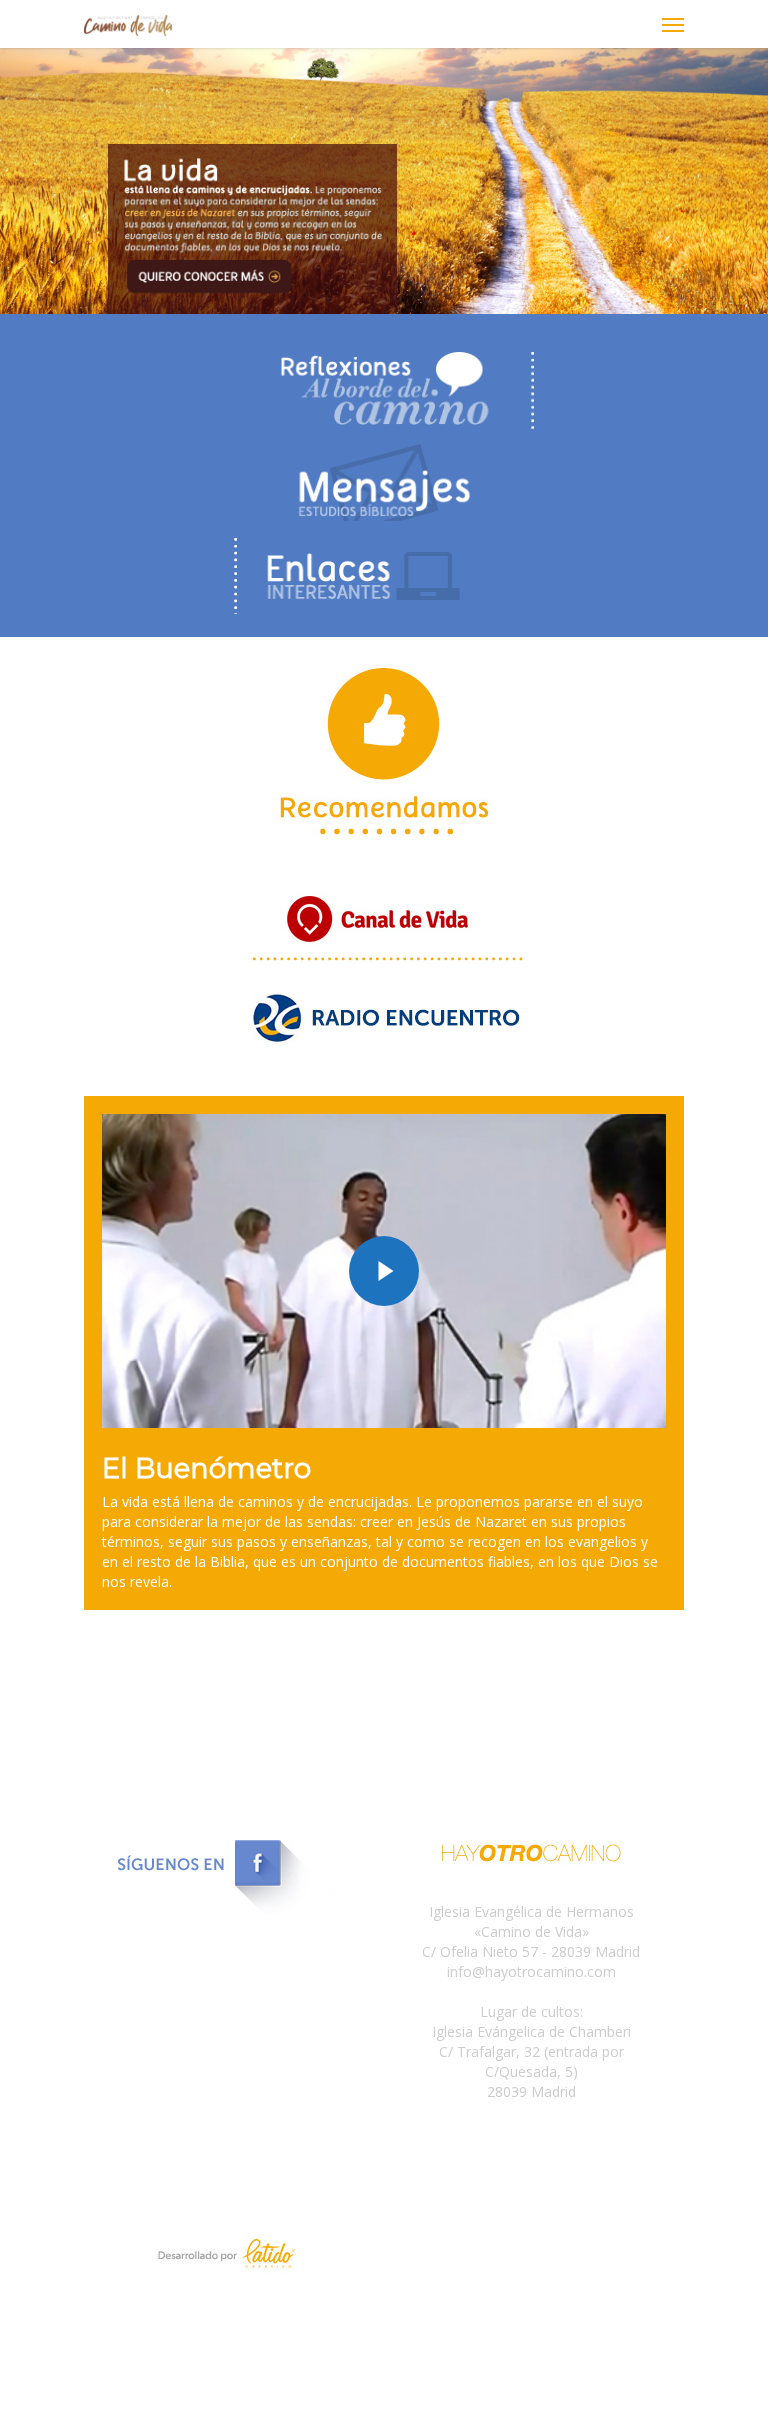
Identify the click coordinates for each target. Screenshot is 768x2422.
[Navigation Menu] (673, 24)
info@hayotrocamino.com (531, 1971)
